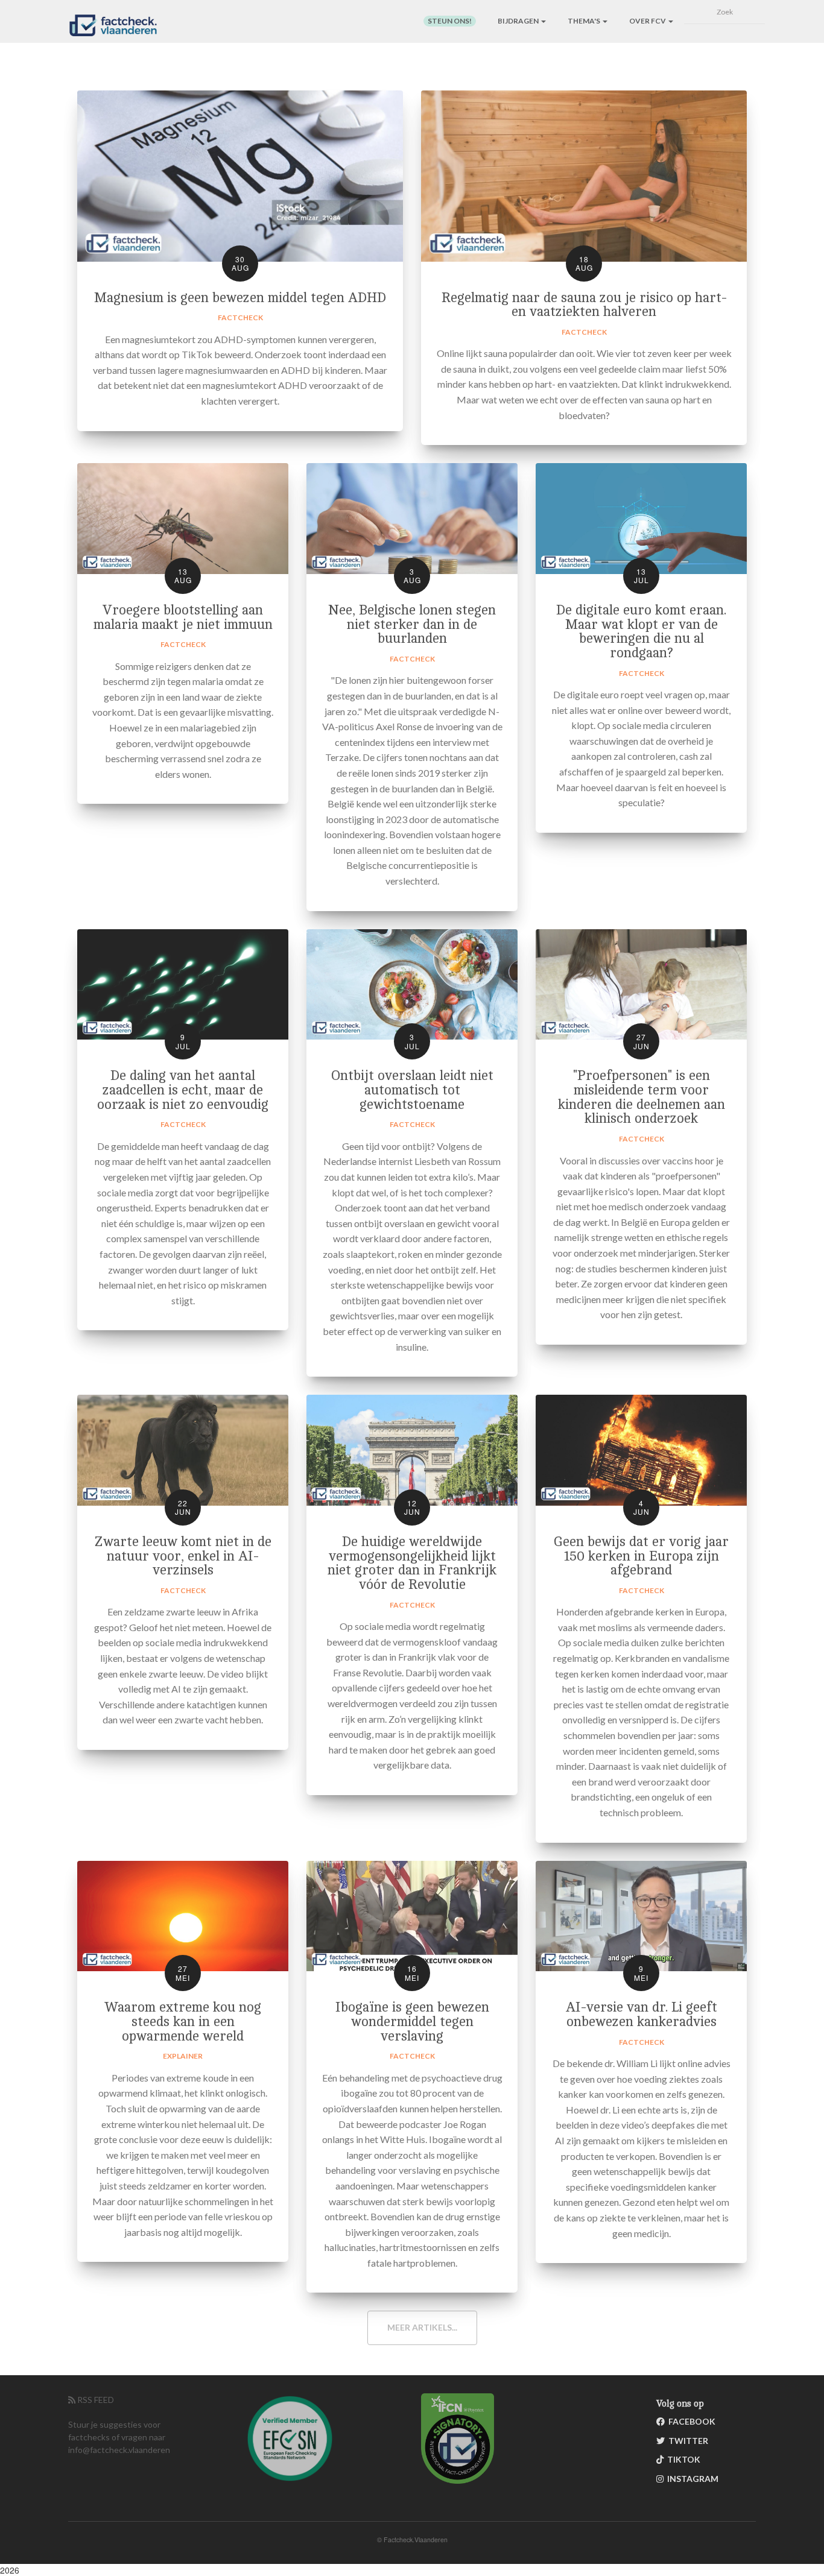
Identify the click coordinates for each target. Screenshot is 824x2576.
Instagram (691, 2479)
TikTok (682, 2459)
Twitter (686, 2441)
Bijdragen (519, 21)
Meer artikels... (422, 2327)
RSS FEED (95, 2400)
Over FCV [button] (648, 21)
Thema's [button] (585, 21)
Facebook (690, 2421)
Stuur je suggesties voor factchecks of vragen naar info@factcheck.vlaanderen (119, 2437)
